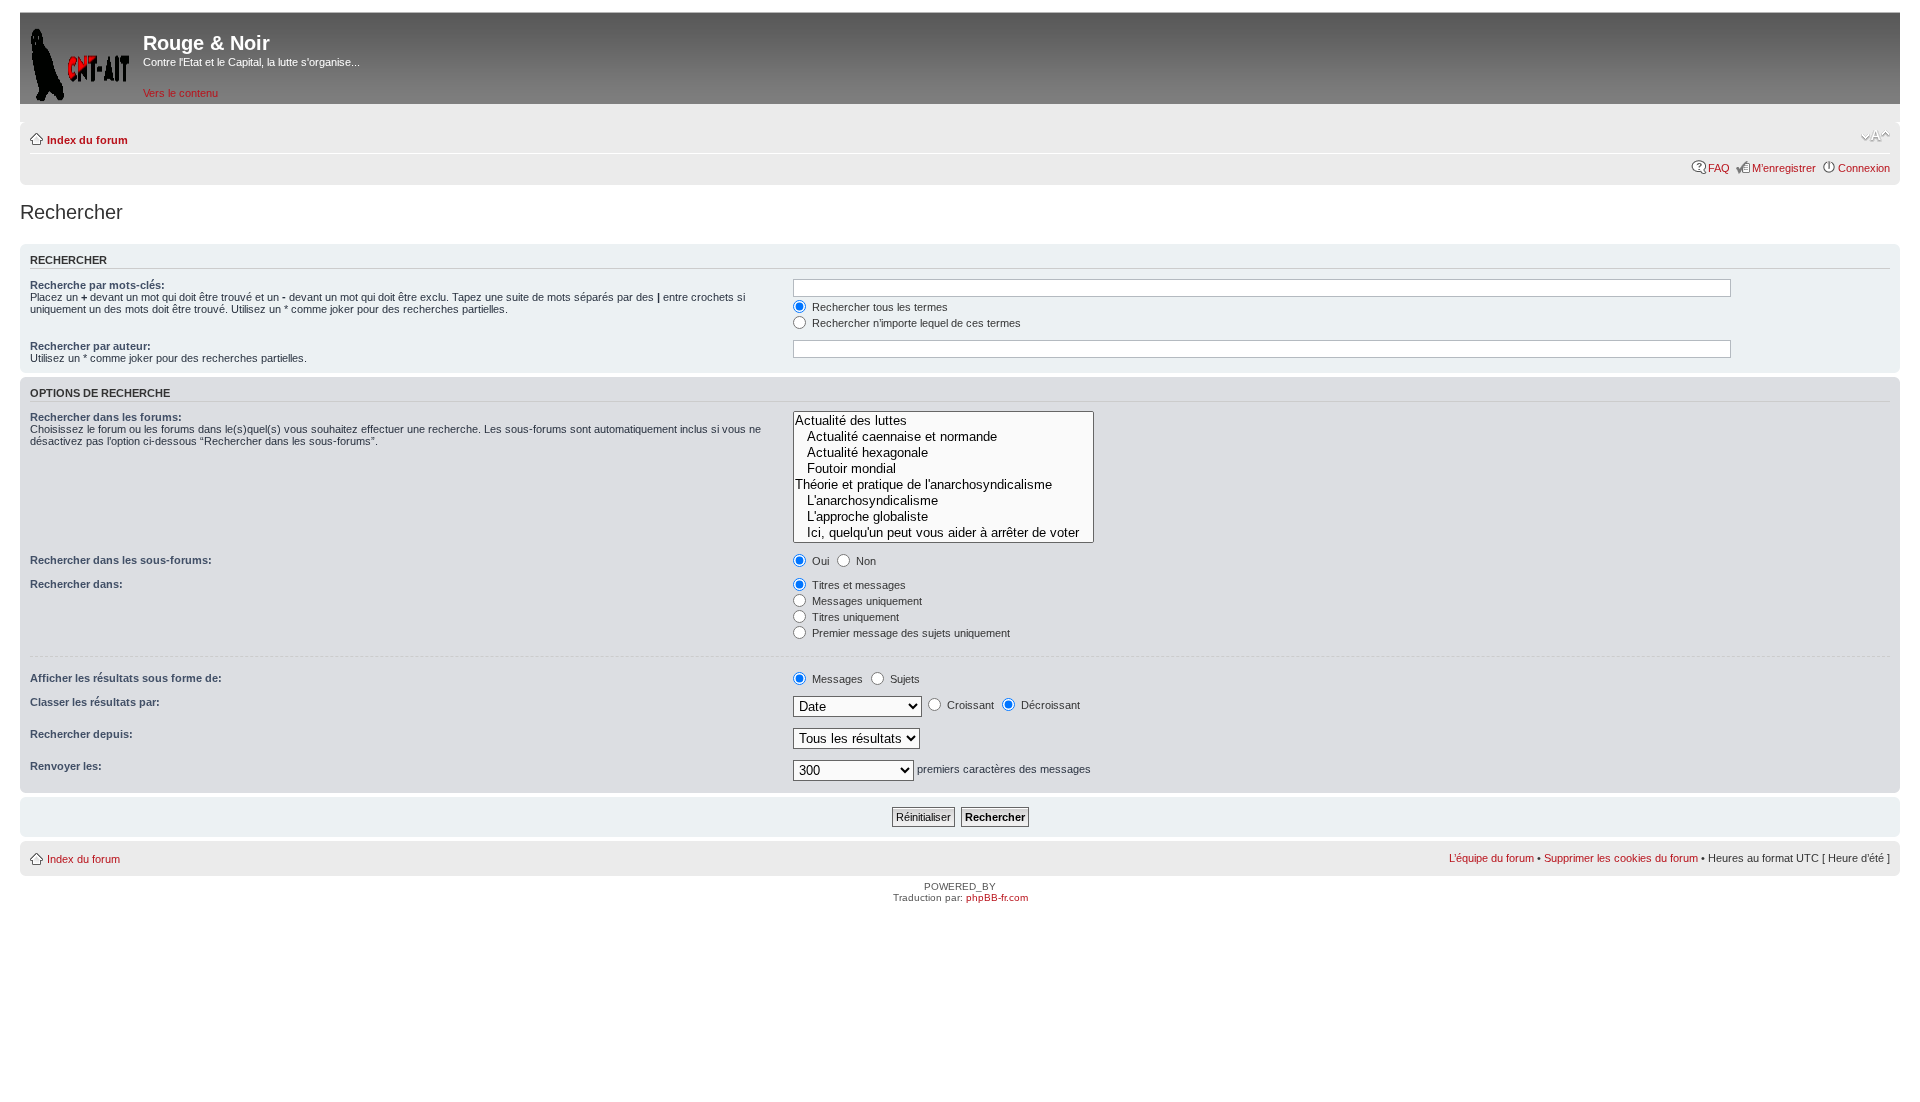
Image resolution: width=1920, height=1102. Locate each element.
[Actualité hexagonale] (943, 453)
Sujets (903, 679)
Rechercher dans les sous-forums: (121, 560)
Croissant (969, 705)
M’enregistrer (1784, 168)
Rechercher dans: (76, 584)
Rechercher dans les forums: (106, 417)
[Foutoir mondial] (943, 469)
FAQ (1719, 168)
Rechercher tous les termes (878, 307)
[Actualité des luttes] (943, 421)
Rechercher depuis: (81, 734)
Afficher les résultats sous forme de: (126, 678)
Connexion (1864, 168)
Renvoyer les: (66, 766)
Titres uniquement (854, 617)
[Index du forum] (81, 60)
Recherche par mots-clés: (97, 285)
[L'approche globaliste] (943, 517)
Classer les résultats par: (95, 702)
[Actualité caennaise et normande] (943, 437)
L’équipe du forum (1491, 858)
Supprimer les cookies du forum (1621, 858)
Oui (819, 561)
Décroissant (1049, 705)
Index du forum (87, 140)
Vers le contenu (180, 93)
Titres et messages (857, 585)
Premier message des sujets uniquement (909, 633)
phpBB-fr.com (997, 897)
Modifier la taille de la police (1875, 136)
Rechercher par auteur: (90, 346)
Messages (836, 679)
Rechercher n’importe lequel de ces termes (915, 323)
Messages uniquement (865, 601)
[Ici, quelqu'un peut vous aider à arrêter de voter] (943, 533)
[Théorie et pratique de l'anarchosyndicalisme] (943, 485)
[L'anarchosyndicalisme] (943, 501)
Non (864, 561)
